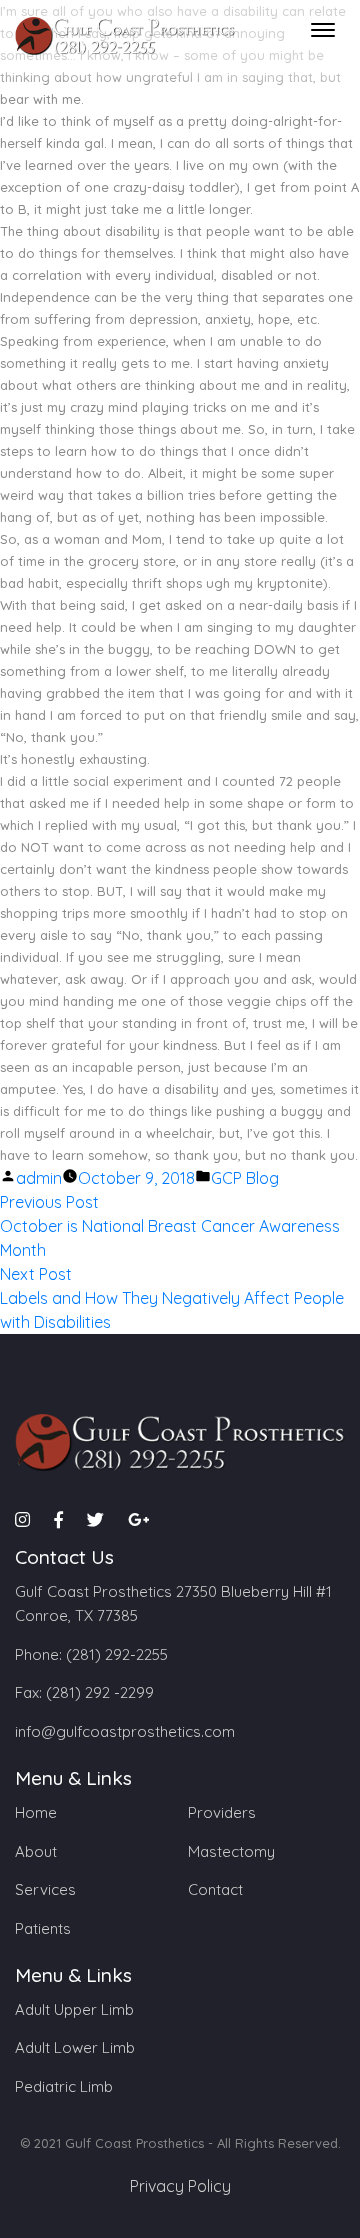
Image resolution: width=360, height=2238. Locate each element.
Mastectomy (231, 1851)
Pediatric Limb (64, 2086)
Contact (215, 1889)
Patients (43, 1928)
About (36, 1851)
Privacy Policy (180, 2186)
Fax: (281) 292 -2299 (84, 1692)
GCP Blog (245, 1178)
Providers (222, 1812)
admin (39, 1178)
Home (36, 1812)
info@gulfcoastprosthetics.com (125, 1731)
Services (45, 1889)
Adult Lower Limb (75, 2047)
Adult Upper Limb (74, 2009)
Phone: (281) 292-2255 (91, 1654)
